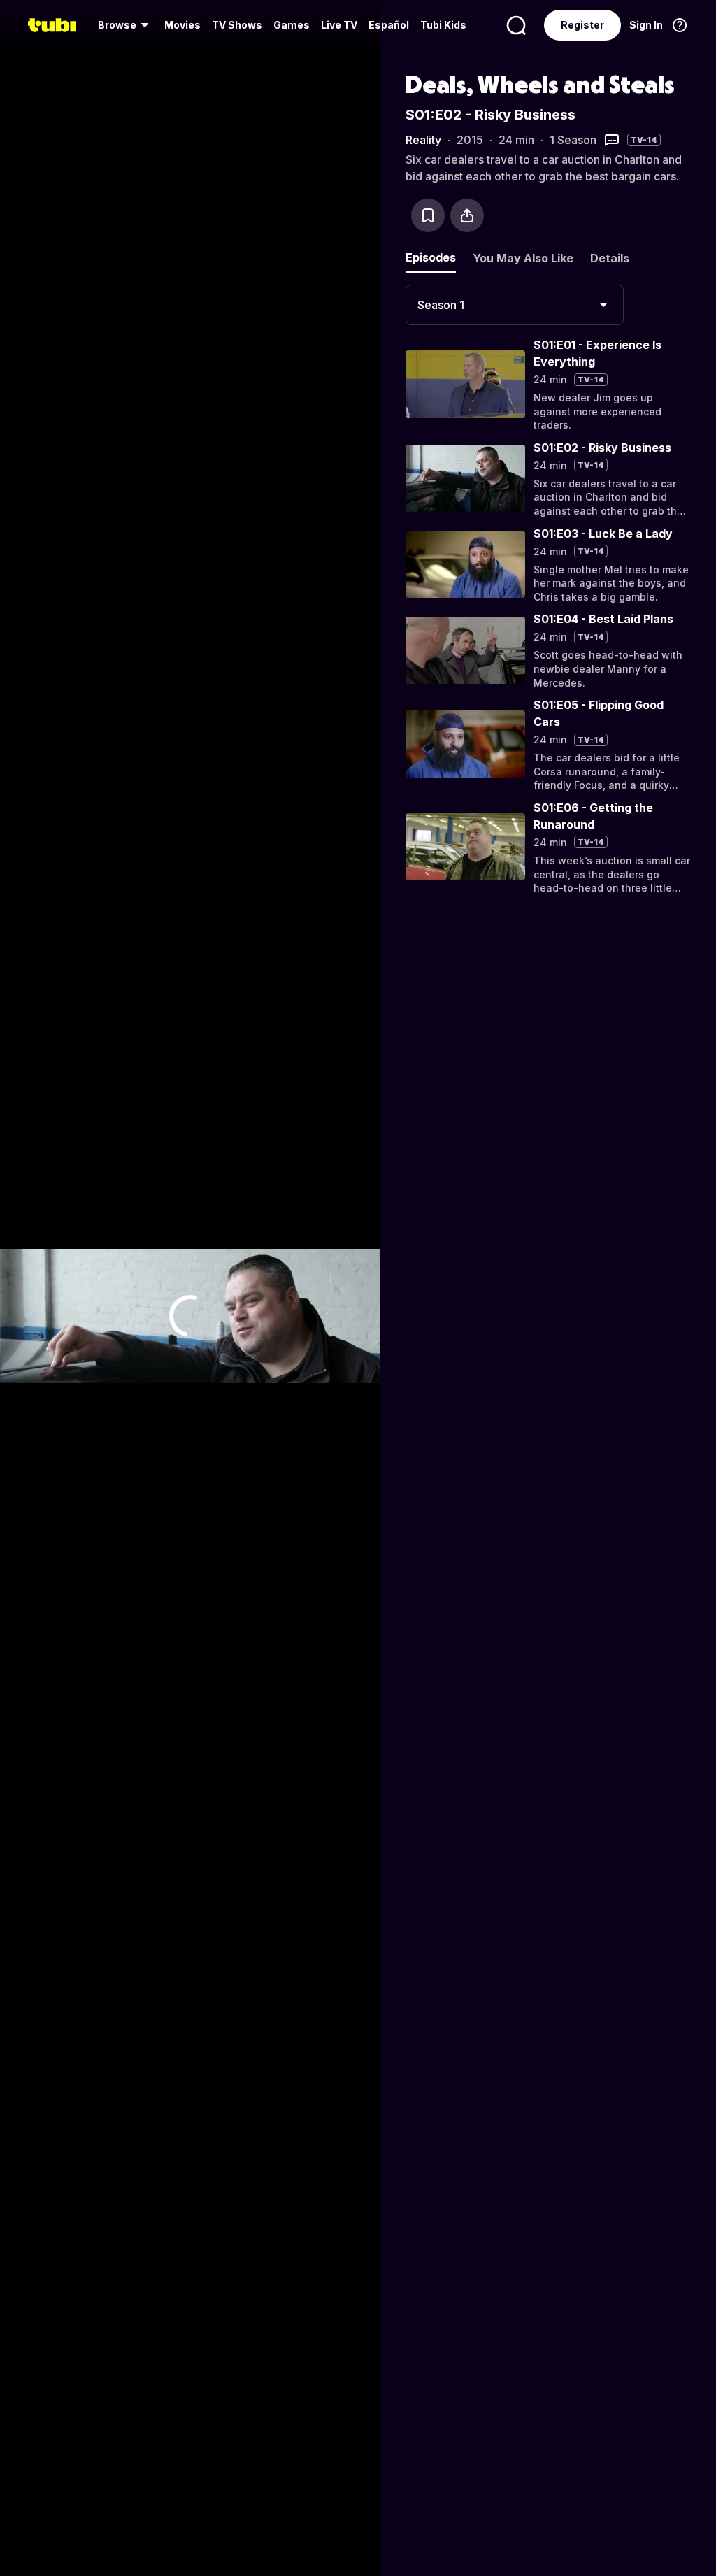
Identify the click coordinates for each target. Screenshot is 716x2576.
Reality (423, 140)
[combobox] (515, 305)
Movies (182, 25)
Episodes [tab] (431, 257)
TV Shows (237, 25)
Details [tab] (610, 258)
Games (292, 25)
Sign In (646, 25)
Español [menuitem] (389, 25)
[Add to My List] (428, 215)
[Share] (467, 215)
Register (582, 25)
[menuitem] (126, 25)
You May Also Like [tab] (523, 258)
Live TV (339, 25)
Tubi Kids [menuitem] (443, 25)
